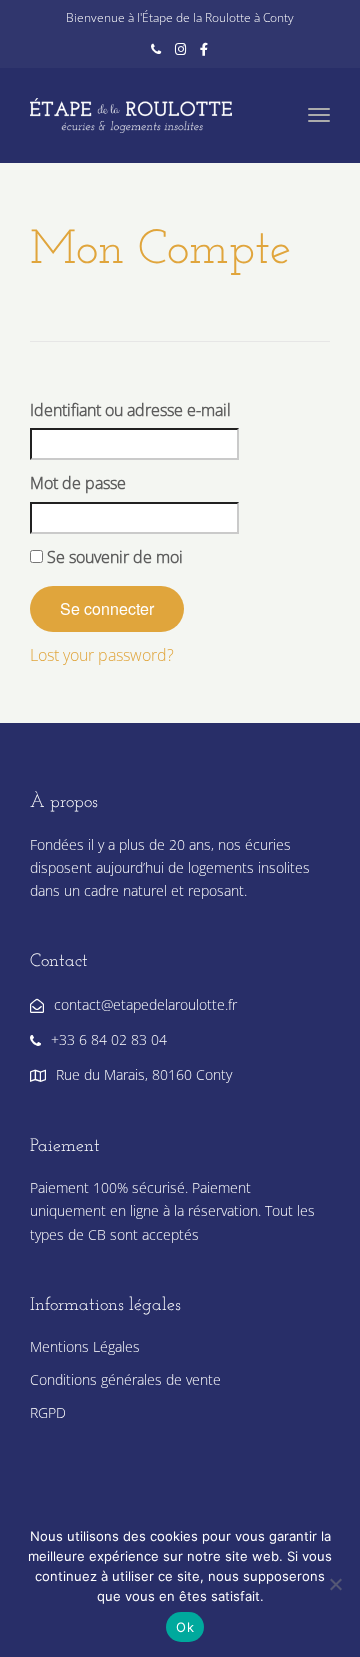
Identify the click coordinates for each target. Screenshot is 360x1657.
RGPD (48, 1412)
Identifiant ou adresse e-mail (130, 410)
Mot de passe (78, 483)
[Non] (335, 1584)
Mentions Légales (85, 1346)
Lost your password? (102, 655)
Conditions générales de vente (125, 1379)
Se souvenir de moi (113, 557)
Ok (185, 1627)
